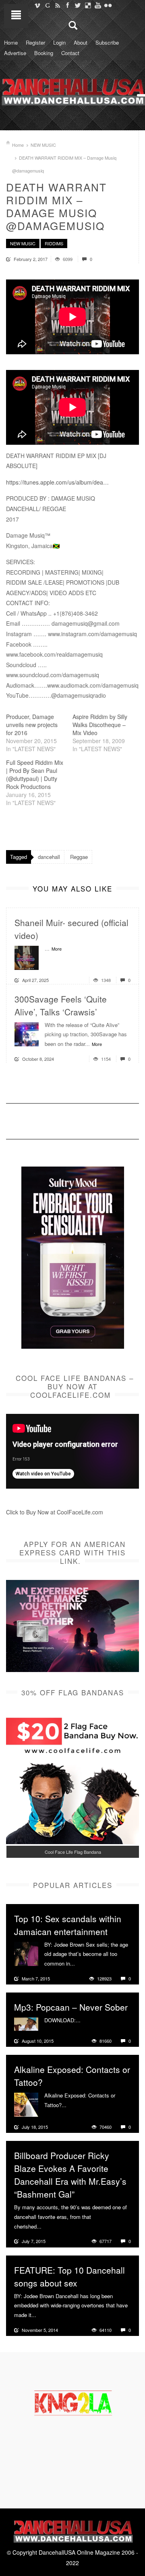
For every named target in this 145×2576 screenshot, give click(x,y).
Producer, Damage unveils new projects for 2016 (32, 725)
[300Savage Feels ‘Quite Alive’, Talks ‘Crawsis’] (27, 1033)
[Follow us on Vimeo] (37, 5)
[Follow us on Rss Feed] (57, 5)
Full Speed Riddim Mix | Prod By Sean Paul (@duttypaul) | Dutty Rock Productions (35, 774)
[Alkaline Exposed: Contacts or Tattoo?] (26, 2104)
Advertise (15, 53)
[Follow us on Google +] (47, 5)
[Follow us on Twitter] (78, 5)
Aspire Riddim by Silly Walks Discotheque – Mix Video (100, 725)
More (57, 949)
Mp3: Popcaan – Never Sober (71, 2007)
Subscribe (107, 42)
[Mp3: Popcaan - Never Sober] (26, 2023)
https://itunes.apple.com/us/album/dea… (57, 482)
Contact (70, 53)
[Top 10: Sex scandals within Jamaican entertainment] (26, 1953)
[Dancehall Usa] (72, 90)
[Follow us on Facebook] (67, 5)
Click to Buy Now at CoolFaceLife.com (55, 1512)
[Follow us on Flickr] (108, 5)
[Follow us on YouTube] (98, 5)
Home (11, 42)
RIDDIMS (54, 243)
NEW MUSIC (43, 145)
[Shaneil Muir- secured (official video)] (27, 957)
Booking (44, 53)
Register (35, 42)
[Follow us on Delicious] (88, 5)
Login (59, 42)
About (81, 42)
